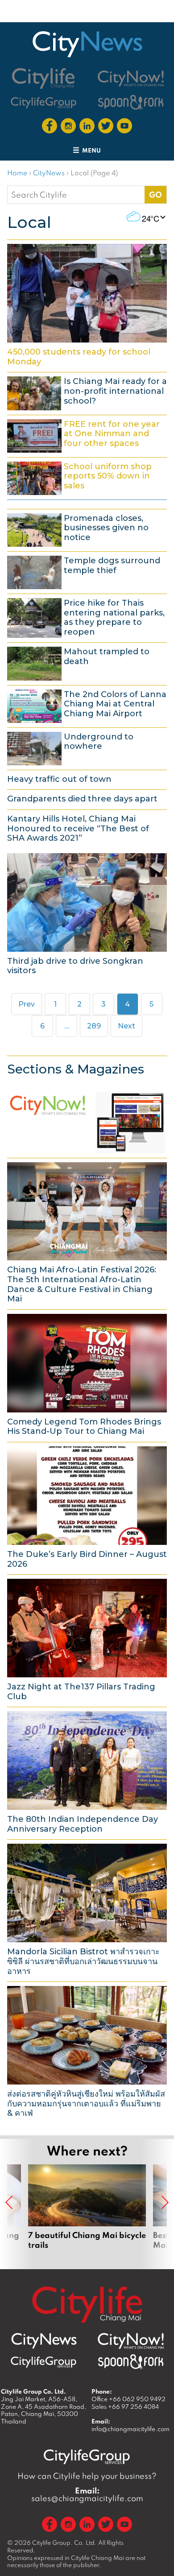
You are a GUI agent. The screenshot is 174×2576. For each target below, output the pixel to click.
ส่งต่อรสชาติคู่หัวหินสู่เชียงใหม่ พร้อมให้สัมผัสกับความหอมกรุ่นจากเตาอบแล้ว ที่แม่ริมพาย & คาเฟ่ (87, 2052)
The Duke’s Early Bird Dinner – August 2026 (87, 1507)
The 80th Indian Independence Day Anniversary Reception (87, 1772)
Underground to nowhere (87, 747)
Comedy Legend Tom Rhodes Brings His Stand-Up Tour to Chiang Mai (87, 1375)
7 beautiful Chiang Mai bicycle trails (87, 2207)
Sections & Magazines (76, 1069)
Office (128, 2399)
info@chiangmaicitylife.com (130, 2429)
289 (96, 1026)
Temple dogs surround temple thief (87, 571)
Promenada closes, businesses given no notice (87, 529)
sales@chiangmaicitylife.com (87, 2494)
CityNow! (87, 1120)
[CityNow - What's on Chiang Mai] (131, 2341)
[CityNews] (87, 44)
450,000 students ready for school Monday (87, 305)
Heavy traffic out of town (87, 779)
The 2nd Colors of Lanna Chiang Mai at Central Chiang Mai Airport (87, 705)
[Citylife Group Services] (44, 102)
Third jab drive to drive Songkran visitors (87, 914)
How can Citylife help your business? (87, 2476)
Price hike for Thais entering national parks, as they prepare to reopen (87, 617)
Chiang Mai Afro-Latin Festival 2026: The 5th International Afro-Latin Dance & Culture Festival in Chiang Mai (87, 1232)
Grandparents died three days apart (87, 798)
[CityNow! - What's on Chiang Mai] (131, 78)
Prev (27, 1004)
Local (29, 222)
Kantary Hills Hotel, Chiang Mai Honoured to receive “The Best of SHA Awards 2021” (87, 828)
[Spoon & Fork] (131, 102)
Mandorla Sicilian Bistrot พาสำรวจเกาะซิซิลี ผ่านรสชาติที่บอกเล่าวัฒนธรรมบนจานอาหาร (87, 1909)
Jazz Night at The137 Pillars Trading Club (87, 1639)
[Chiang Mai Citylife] (44, 78)
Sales (125, 2407)
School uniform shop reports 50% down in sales (87, 477)
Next (126, 1026)
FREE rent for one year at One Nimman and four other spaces (87, 435)
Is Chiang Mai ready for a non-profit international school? (87, 392)
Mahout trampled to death (87, 662)
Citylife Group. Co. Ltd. (64, 2543)
